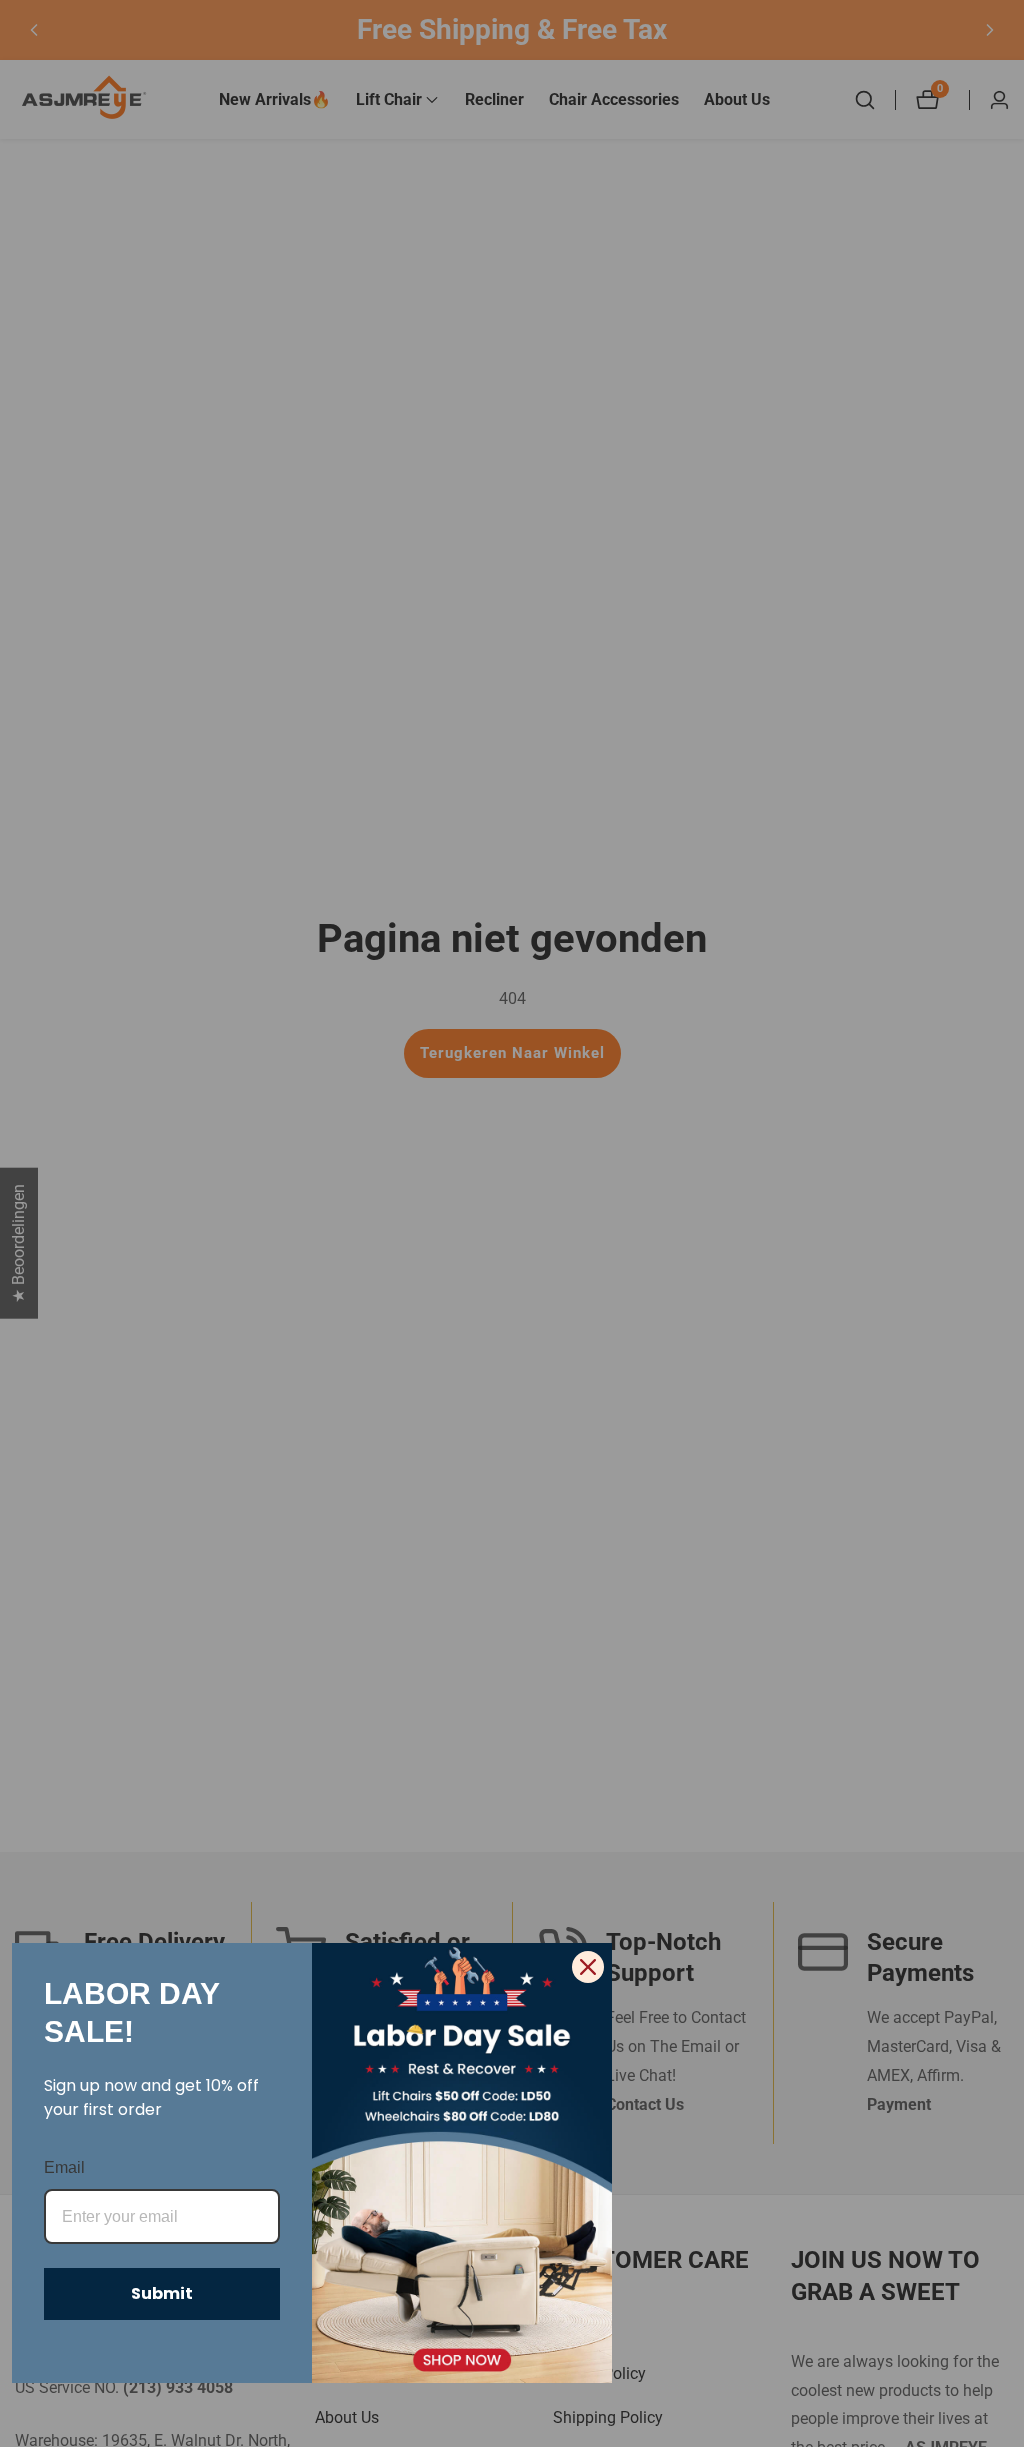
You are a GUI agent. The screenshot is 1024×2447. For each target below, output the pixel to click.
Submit (162, 2293)
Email (64, 2167)
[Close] (588, 1967)
